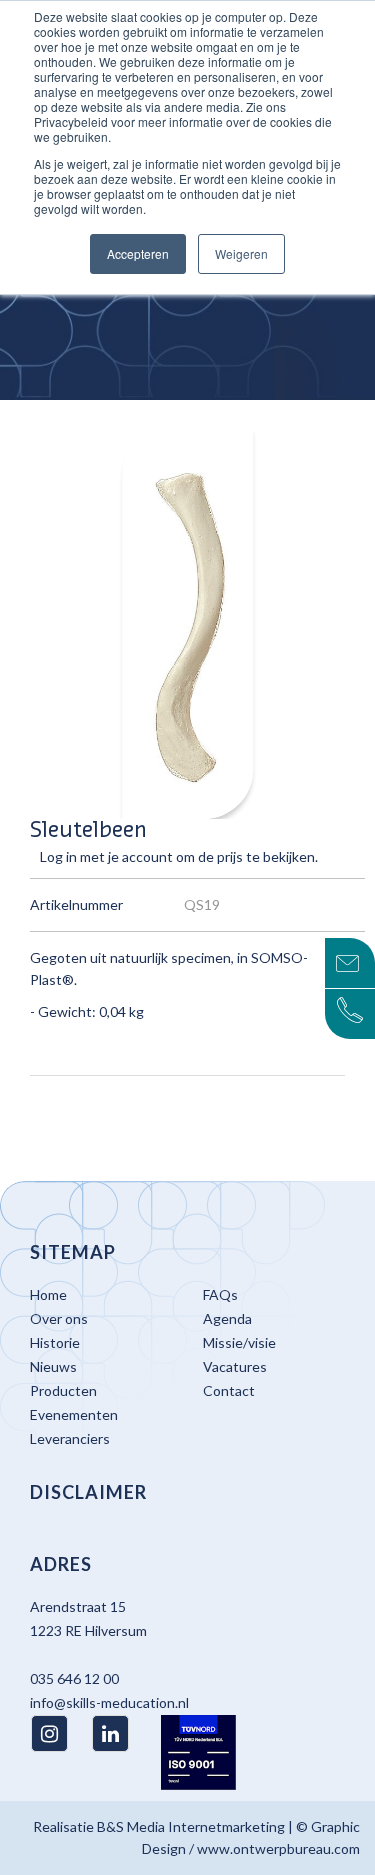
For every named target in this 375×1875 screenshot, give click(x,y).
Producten (63, 1390)
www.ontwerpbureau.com (278, 1848)
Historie (55, 1342)
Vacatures (235, 1366)
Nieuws (53, 1366)
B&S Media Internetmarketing (191, 1826)
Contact (229, 1390)
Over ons (59, 1318)
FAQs (220, 1294)
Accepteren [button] (138, 253)
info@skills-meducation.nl (109, 1702)
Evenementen (74, 1414)
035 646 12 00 (74, 1678)
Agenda (227, 1318)
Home (48, 1294)
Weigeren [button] (241, 253)
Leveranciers (70, 1438)
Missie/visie (239, 1342)
